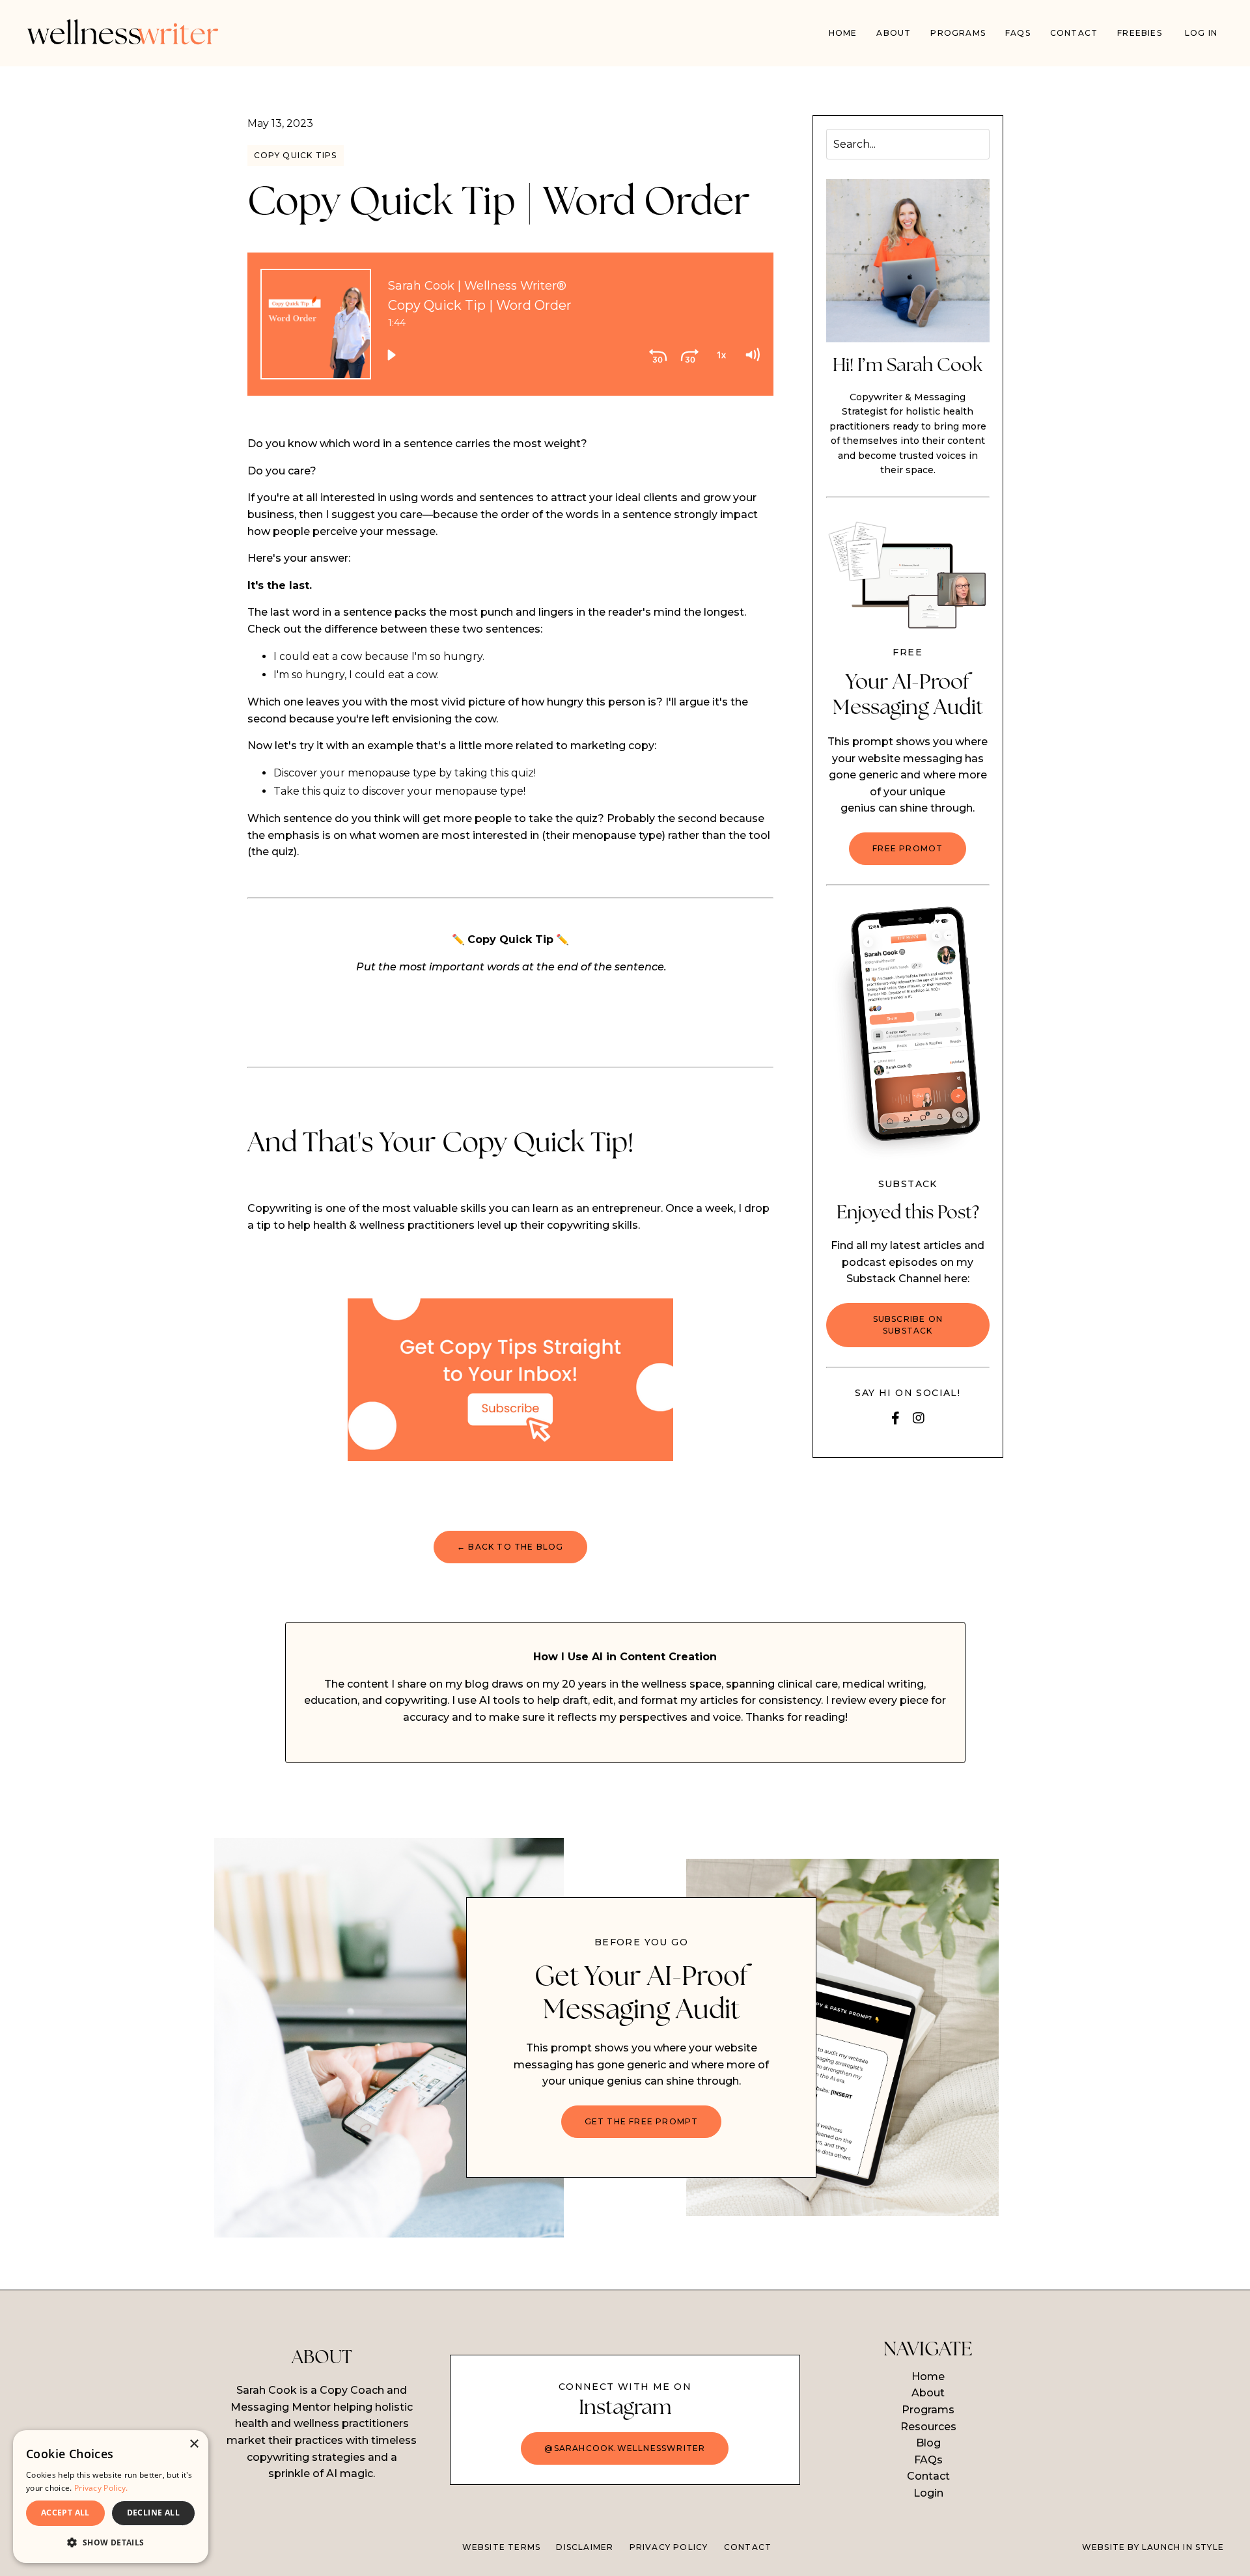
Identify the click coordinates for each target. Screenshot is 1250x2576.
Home (843, 33)
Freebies (1140, 33)
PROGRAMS (958, 33)
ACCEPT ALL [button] (65, 2513)
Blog (928, 2443)
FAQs (1018, 33)
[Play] (391, 355)
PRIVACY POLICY (669, 2547)
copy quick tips (296, 155)
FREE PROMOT (908, 848)
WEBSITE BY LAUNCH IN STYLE (1153, 2547)
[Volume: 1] (752, 355)
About (894, 33)
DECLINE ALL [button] (153, 2513)
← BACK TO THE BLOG (510, 1547)
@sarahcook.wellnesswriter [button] (625, 2448)
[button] (111, 2542)
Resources (928, 2427)
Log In (1201, 33)
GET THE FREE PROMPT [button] (642, 2121)
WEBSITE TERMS (502, 2547)
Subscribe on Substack (908, 1325)
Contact (1074, 33)
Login (928, 2493)
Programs (928, 2410)
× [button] (194, 2444)
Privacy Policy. (101, 2488)
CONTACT (748, 2547)
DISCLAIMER (585, 2547)
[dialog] (111, 2497)
